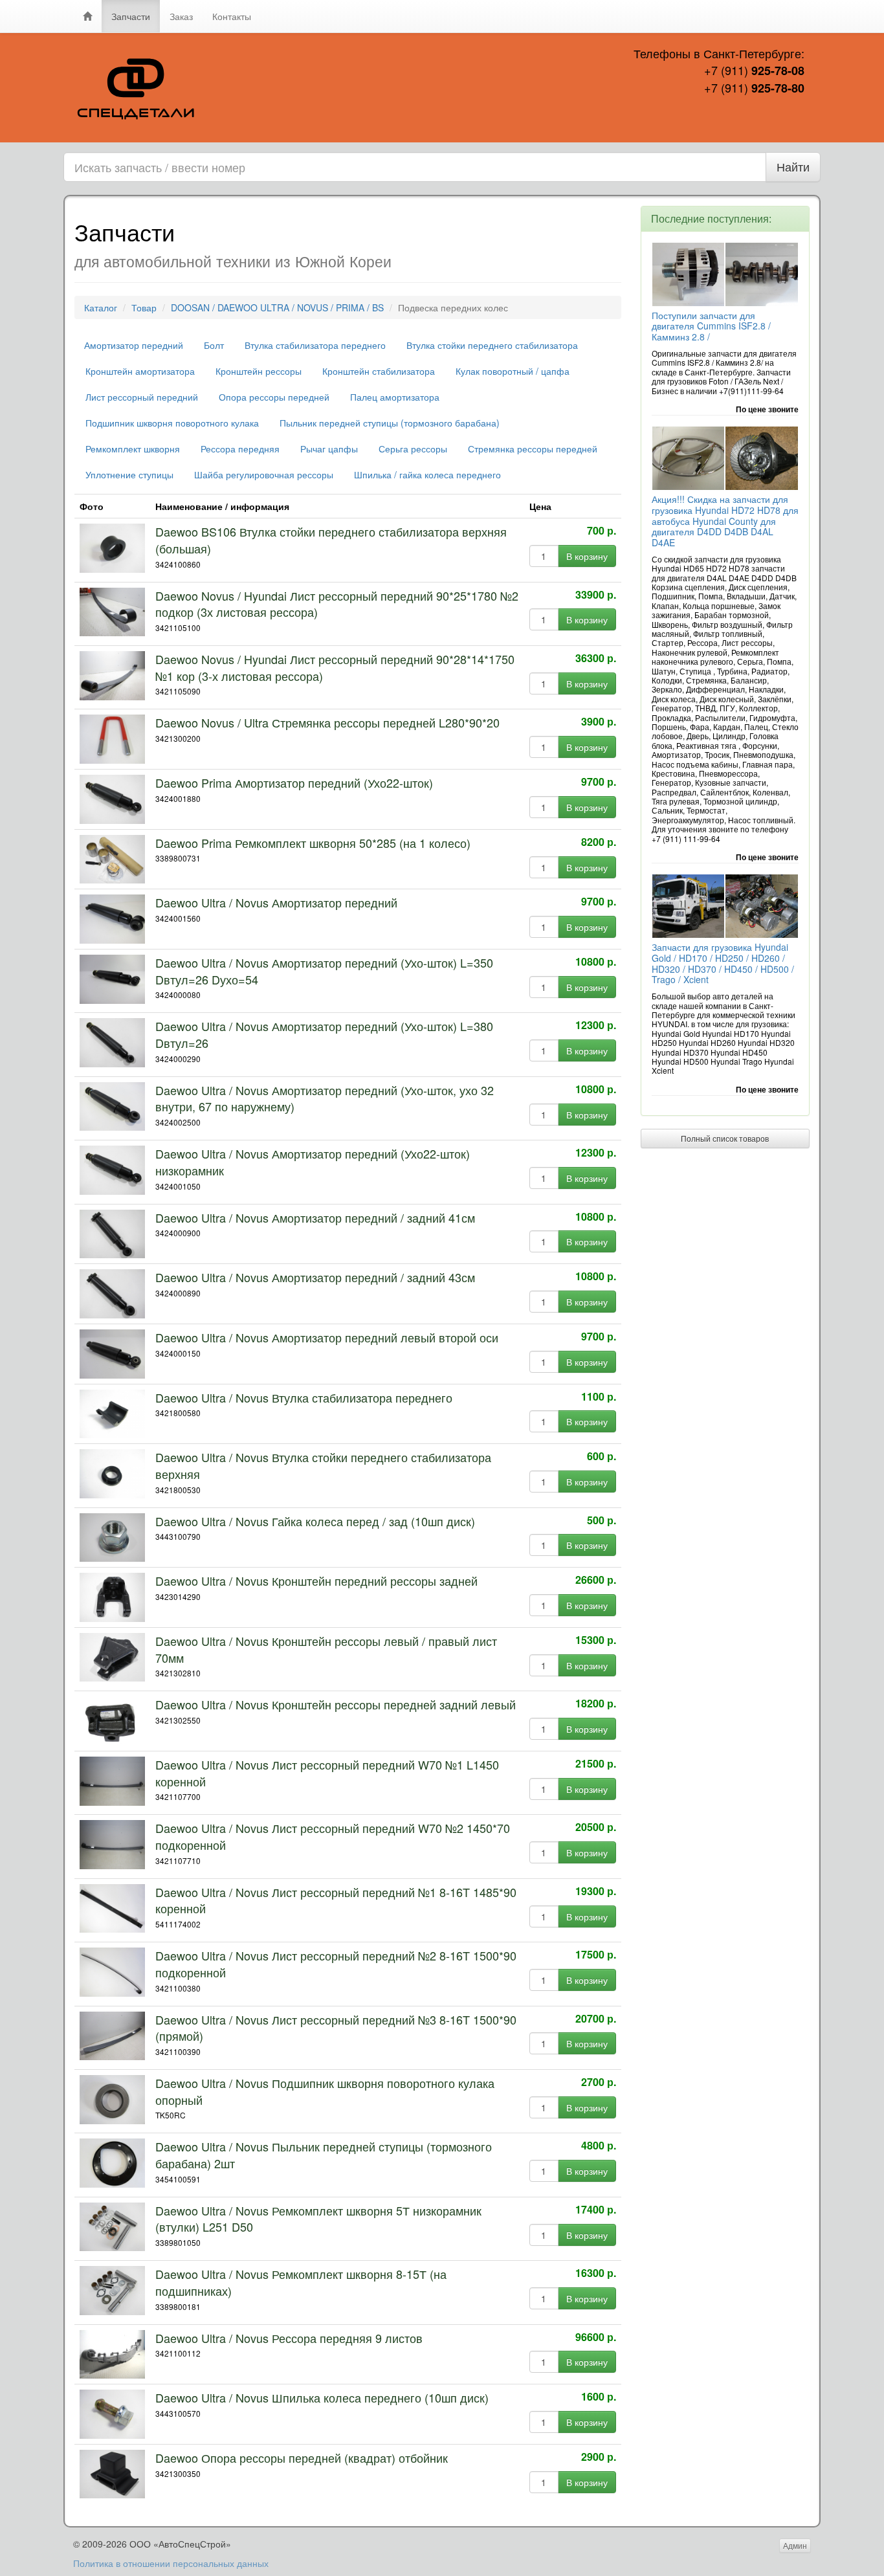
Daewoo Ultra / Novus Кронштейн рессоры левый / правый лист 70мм (326, 1649)
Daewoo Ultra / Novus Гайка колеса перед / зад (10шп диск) (315, 1521)
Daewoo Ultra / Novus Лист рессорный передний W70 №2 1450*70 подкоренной (333, 1836)
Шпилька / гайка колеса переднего (427, 474)
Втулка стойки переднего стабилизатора (492, 345)
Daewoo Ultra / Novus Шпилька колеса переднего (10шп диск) (322, 2397)
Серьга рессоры (413, 449)
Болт (214, 345)
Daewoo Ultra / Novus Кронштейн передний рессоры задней (316, 1581)
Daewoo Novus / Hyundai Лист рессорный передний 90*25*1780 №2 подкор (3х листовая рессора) (337, 604)
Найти (793, 166)
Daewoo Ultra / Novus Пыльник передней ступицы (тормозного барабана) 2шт (324, 2155)
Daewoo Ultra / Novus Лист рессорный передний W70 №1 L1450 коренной (327, 1773)
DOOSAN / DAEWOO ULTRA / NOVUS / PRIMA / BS (277, 307)
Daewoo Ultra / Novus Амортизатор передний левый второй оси (327, 1337)
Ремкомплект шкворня (133, 449)
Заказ (181, 16)
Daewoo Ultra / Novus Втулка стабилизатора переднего (304, 1397)
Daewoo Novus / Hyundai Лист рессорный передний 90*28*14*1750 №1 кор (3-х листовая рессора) (335, 667)
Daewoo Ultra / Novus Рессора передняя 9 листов (289, 2338)
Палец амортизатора (395, 397)
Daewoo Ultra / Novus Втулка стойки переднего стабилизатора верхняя (323, 1465)
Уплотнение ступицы (129, 474)
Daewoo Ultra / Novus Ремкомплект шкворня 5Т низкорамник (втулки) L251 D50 (318, 2219)
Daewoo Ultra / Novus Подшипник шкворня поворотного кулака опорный (325, 2091)
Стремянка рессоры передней (533, 449)
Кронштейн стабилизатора (379, 371)
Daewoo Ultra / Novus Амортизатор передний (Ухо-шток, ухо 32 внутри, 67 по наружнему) (325, 1098)
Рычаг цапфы (329, 449)
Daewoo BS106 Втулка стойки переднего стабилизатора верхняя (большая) (331, 540)
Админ (795, 2545)
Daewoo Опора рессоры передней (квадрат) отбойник (302, 2458)
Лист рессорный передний (142, 397)
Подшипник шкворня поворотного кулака (172, 423)
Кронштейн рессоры (259, 371)
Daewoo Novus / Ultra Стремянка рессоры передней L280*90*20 (327, 722)
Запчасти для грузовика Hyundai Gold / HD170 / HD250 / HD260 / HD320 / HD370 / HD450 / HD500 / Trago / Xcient (723, 963)
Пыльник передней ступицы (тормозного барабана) (390, 423)
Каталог (101, 307)
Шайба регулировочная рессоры (264, 474)
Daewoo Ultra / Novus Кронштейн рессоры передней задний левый (336, 1704)
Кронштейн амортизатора (140, 371)
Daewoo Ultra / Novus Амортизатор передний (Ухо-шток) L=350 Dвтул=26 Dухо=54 (324, 971)
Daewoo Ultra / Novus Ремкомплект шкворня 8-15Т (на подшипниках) (301, 2282)
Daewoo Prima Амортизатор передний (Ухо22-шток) (294, 783)
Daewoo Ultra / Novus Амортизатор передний (276, 902)
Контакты (232, 16)
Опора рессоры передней (274, 397)
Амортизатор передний (134, 345)
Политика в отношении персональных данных (171, 2563)
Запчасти (131, 16)
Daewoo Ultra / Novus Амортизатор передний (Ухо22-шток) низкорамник (313, 1162)
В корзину (587, 556)
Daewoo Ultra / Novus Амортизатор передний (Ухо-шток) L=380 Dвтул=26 (324, 1034)
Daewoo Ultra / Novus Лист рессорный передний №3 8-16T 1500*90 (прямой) (336, 2028)
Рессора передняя (240, 449)
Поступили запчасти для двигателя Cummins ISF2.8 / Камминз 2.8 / (711, 326)
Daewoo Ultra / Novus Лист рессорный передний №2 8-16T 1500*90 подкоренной (336, 1964)
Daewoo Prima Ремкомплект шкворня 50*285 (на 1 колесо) (313, 843)
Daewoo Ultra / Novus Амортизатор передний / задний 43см (315, 1277)
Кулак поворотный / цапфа (513, 371)
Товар (144, 307)
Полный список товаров (725, 1138)
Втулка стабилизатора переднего (315, 345)
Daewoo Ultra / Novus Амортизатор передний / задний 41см (315, 1217)
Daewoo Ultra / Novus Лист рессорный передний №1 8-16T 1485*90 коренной (336, 1900)
